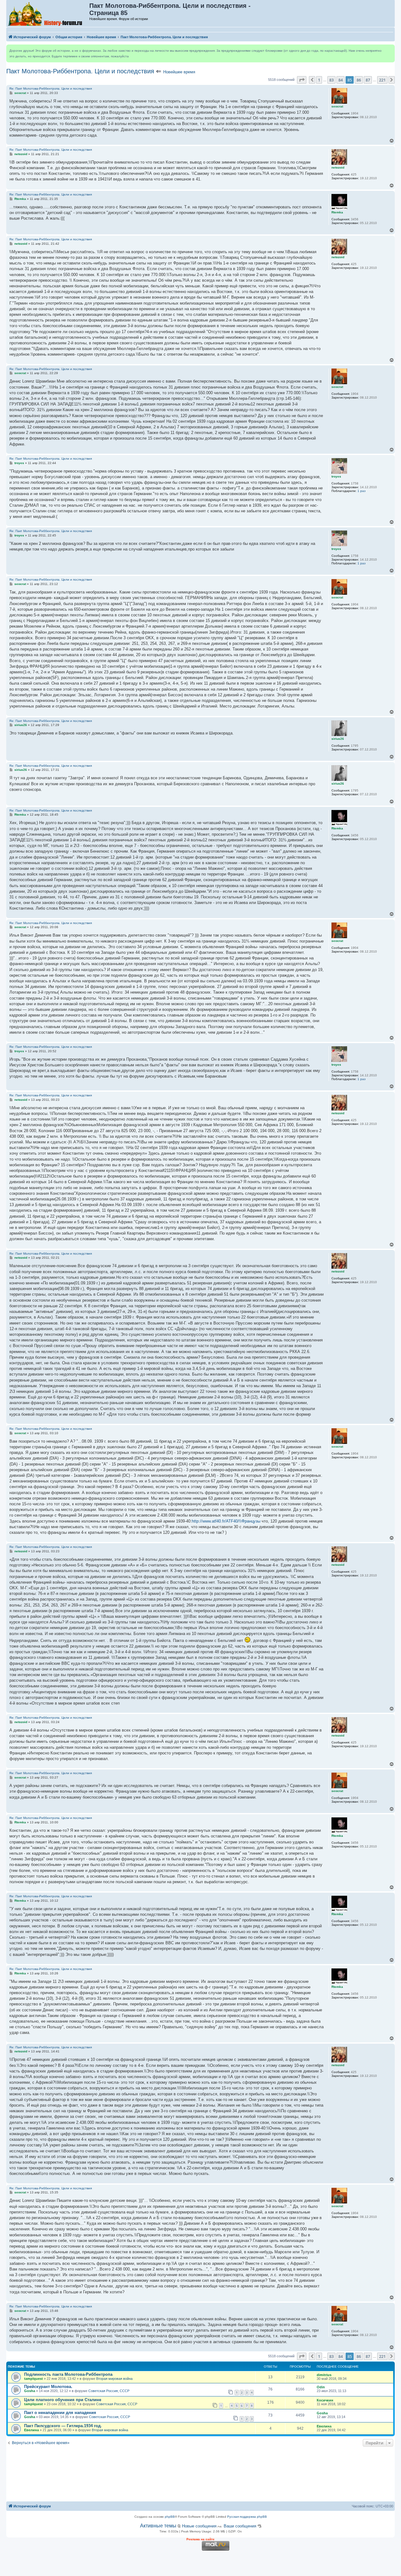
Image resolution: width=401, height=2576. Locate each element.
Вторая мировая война (114, 2379)
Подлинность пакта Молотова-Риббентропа (68, 2374)
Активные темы (158, 2526)
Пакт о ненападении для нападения (60, 2413)
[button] (302, 80)
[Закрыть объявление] (390, 50)
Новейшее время (179, 72)
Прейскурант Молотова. (48, 2387)
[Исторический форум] (48, 13)
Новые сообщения (199, 2526)
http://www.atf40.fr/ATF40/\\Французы (226, 1521)
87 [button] (368, 80)
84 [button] (341, 80)
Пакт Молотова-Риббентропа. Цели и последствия (80, 71)
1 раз (362, 491)
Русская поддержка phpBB (247, 2517)
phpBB (170, 2517)
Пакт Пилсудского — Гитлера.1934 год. (63, 2426)
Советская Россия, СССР (109, 2391)
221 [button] (382, 80)
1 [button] (319, 80)
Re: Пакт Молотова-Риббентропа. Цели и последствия (51, 89)
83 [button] (331, 80)
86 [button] (359, 80)
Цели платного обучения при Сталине (63, 2400)
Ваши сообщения (240, 2526)
